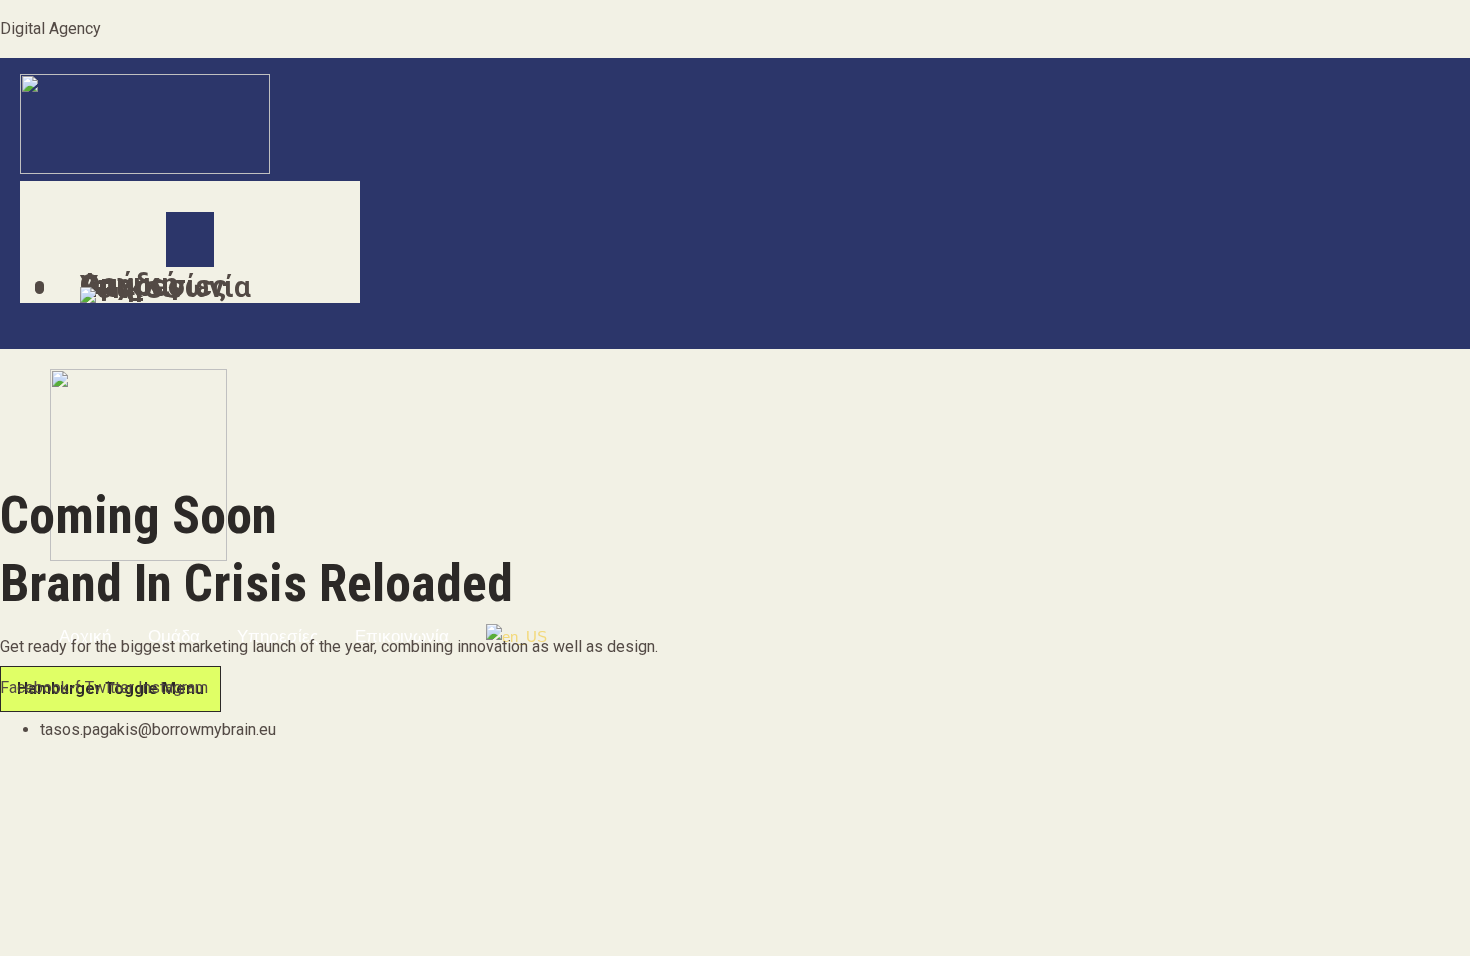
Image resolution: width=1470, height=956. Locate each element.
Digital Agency (50, 28)
